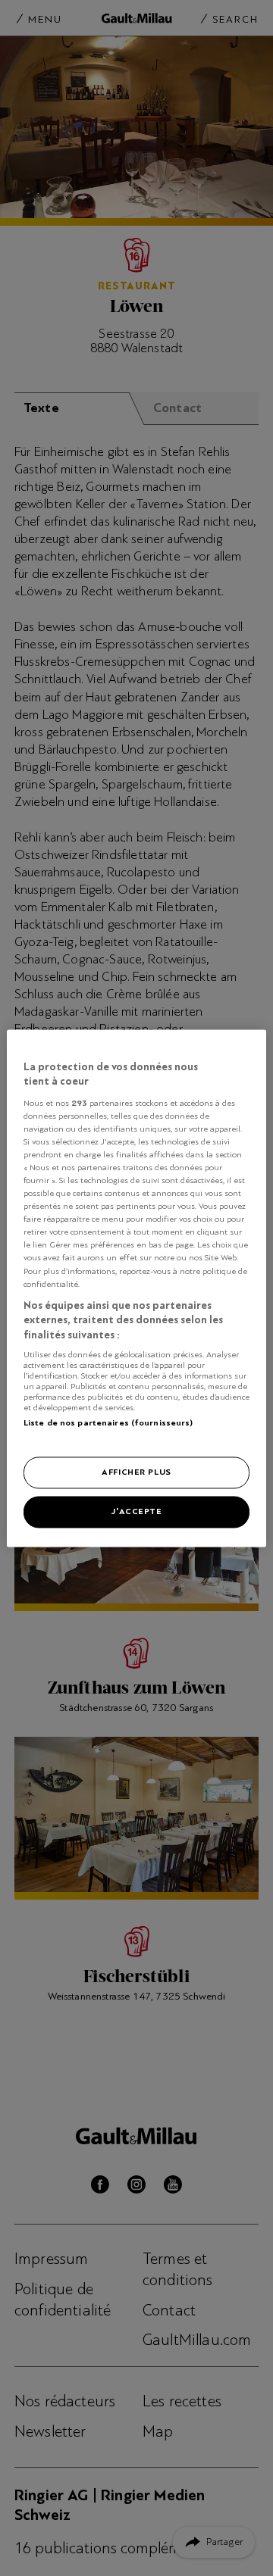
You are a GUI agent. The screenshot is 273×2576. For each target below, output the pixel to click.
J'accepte (136, 1511)
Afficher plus (136, 1472)
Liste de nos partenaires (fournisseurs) (108, 1423)
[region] (136, 1288)
